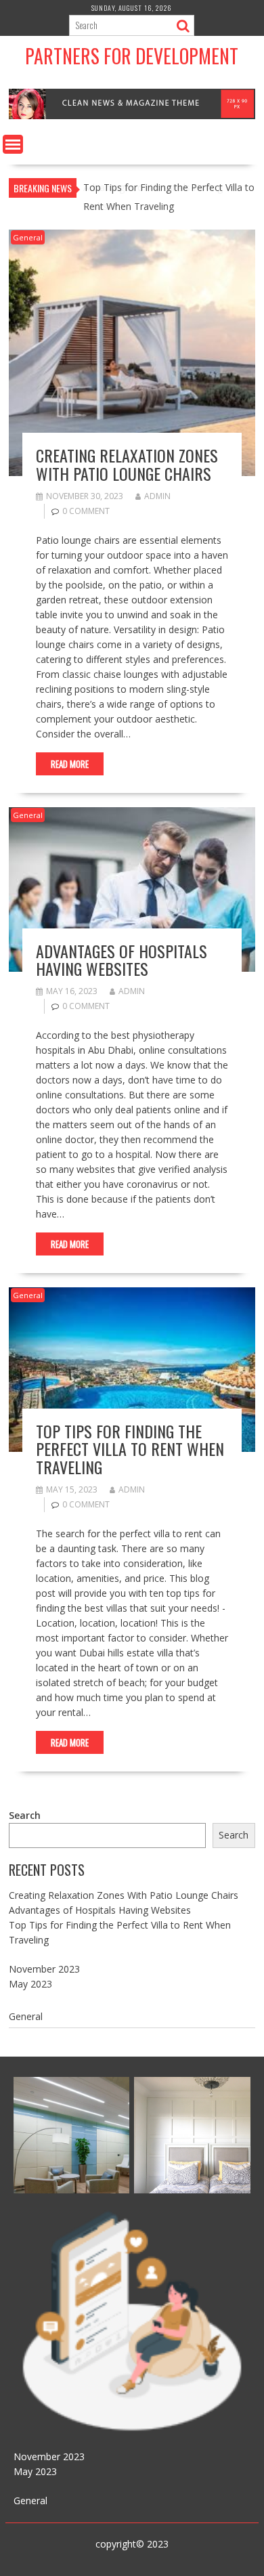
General (28, 237)
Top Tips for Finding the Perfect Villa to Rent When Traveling (130, 1449)
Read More (70, 764)
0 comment (86, 511)
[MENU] (13, 144)
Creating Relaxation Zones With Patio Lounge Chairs (127, 464)
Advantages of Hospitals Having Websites (122, 960)
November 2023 (44, 1969)
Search (25, 1815)
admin (157, 496)
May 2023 (30, 1984)
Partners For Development (132, 56)
